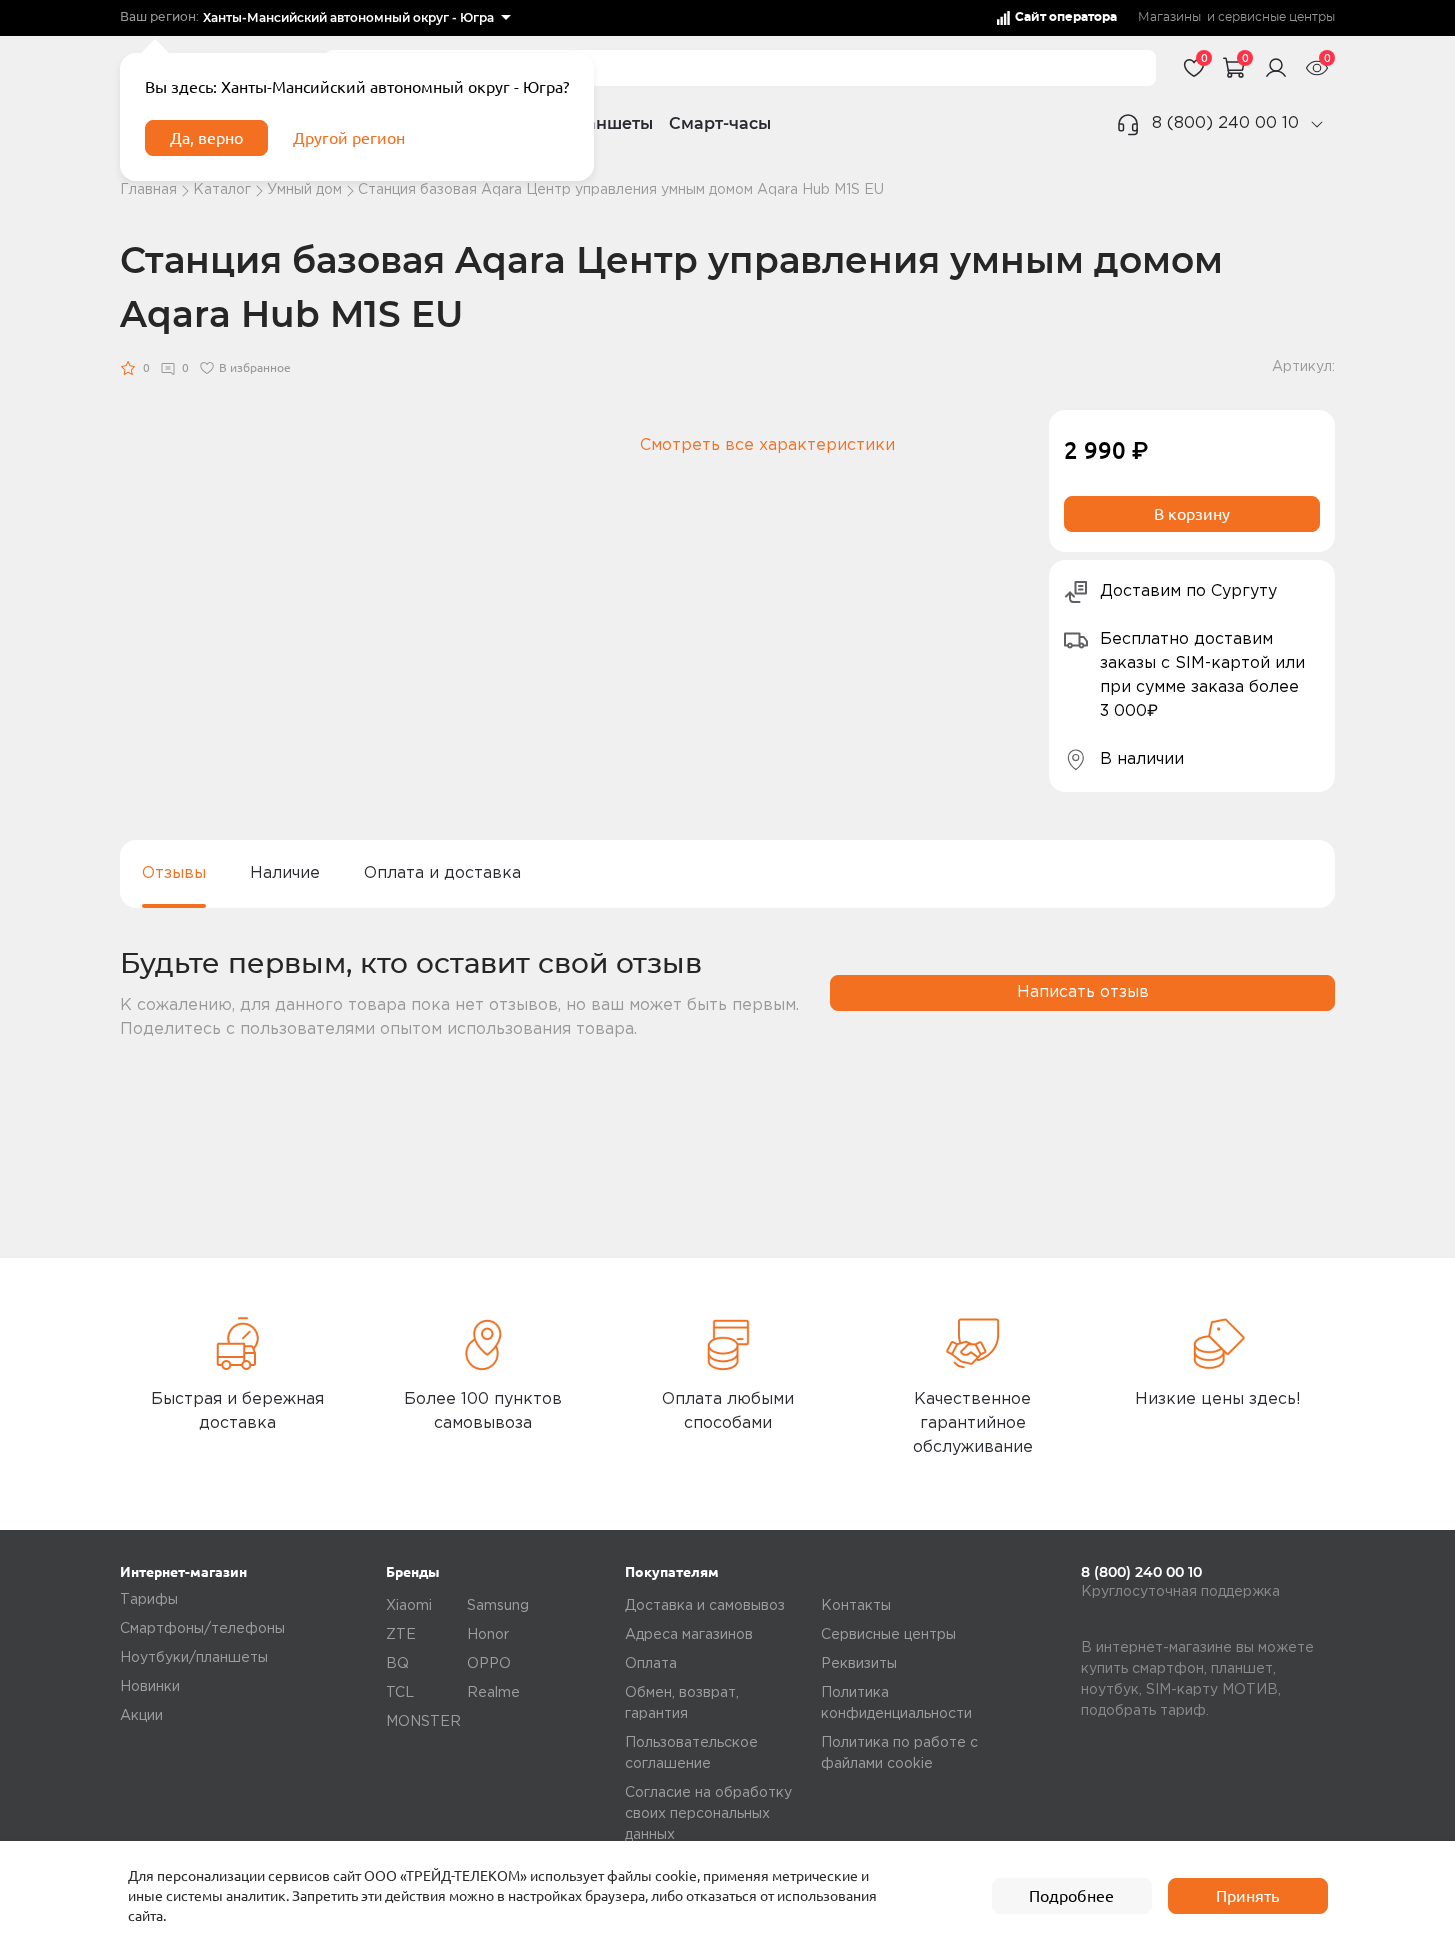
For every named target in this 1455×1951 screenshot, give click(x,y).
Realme (493, 1693)
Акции (141, 1716)
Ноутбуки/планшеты (194, 1658)
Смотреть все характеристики (767, 445)
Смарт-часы (720, 123)
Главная (148, 190)
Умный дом (304, 190)
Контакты (856, 1606)
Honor (488, 1635)
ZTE (401, 1635)
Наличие (285, 873)
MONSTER (423, 1722)
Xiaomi (409, 1606)
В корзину (1192, 514)
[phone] (1317, 124)
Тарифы (149, 1600)
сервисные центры (1276, 17)
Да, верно (206, 138)
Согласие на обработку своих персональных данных (708, 1814)
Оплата (651, 1664)
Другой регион (349, 138)
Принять (1247, 1896)
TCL (400, 1693)
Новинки (150, 1687)
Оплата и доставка (442, 873)
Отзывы (174, 873)
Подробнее (1071, 1896)
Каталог (222, 190)
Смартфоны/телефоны (202, 1629)
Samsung (498, 1606)
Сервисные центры (888, 1635)
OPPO (489, 1664)
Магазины (1169, 17)
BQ (397, 1664)
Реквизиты (859, 1664)
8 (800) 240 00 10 (1225, 123)
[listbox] (356, 18)
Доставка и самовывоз (705, 1606)
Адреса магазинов (689, 1635)
